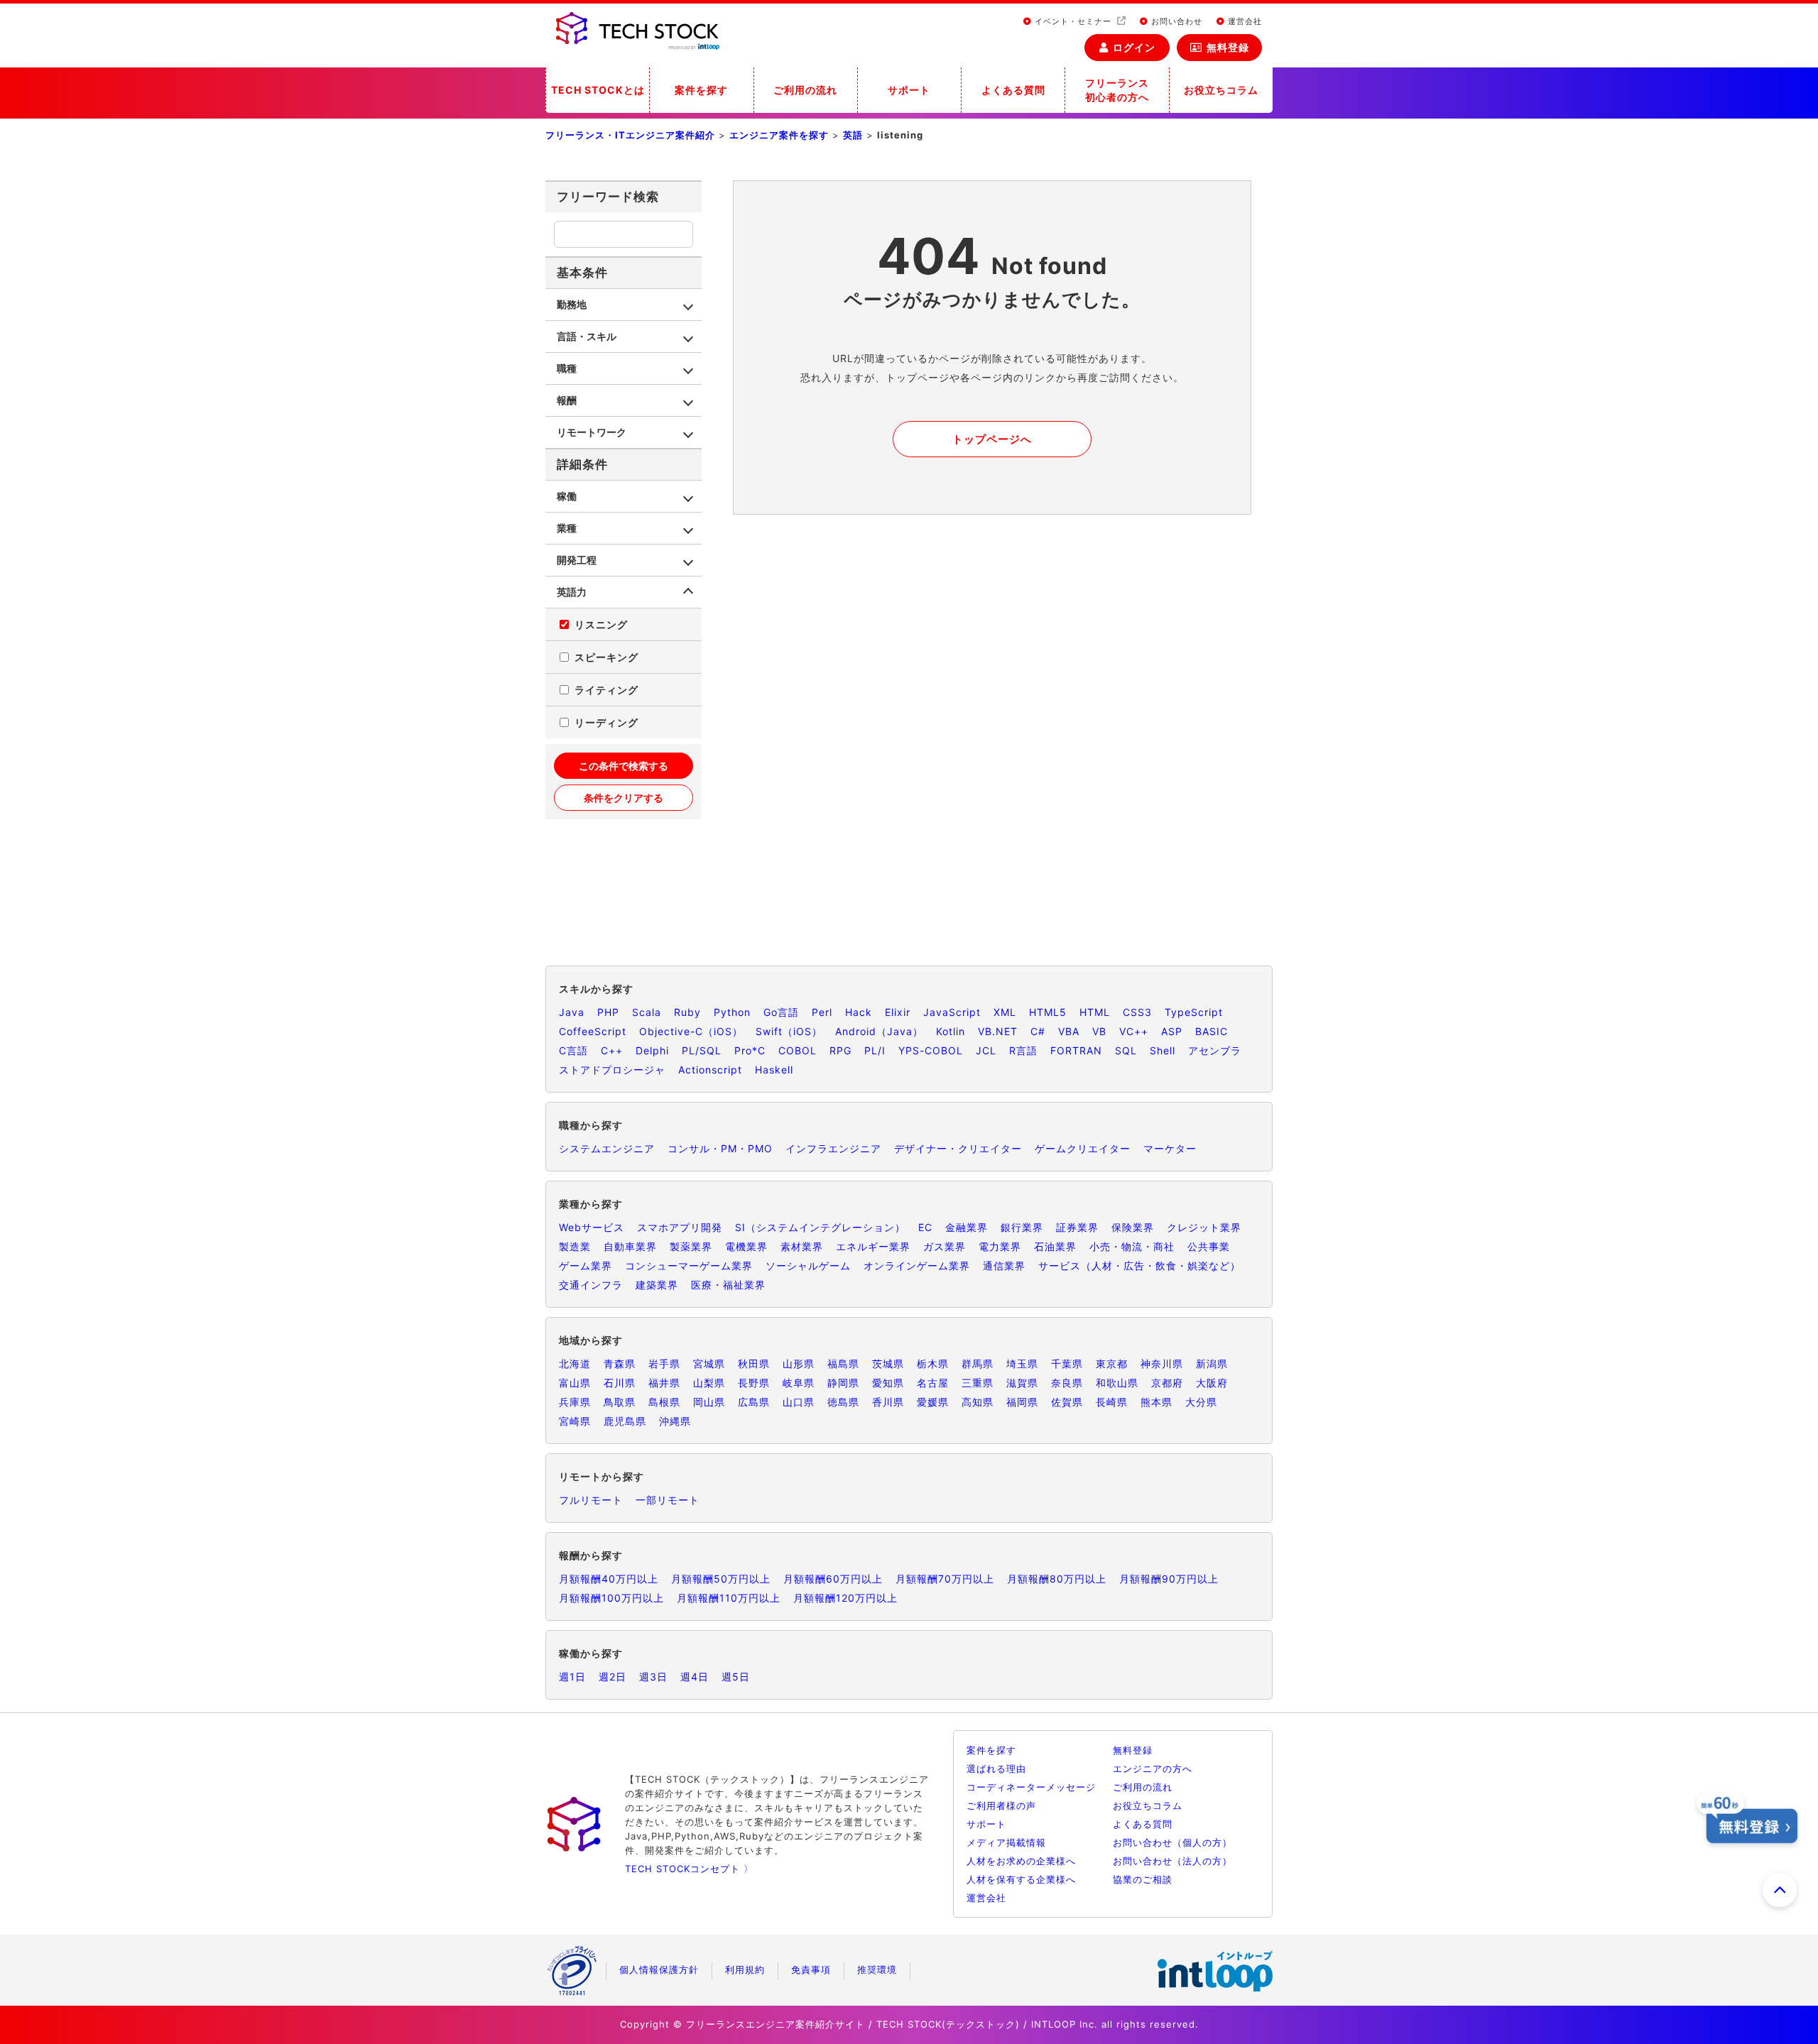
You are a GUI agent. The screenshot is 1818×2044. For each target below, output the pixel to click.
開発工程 (577, 560)
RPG (840, 1050)
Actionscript (710, 1070)
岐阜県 (799, 1383)
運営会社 (1243, 21)
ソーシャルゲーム (808, 1266)
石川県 (620, 1383)
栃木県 (933, 1363)
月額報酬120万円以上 (845, 1598)
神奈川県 (1162, 1363)
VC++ (1134, 1031)
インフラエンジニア (833, 1148)
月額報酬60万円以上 (833, 1579)
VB (1099, 1031)
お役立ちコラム (1221, 90)
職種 (567, 368)
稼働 (567, 496)
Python (732, 1012)
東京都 (1112, 1363)
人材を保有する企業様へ (1021, 1879)
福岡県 (1022, 1402)
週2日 (613, 1677)
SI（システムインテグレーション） (820, 1227)
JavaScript (952, 1012)
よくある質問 (1013, 90)
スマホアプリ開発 (680, 1227)
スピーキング (606, 657)
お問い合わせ (1175, 21)
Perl (822, 1012)
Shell (1163, 1050)
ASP (1172, 1031)
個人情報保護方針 (659, 1969)
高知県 (978, 1402)
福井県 (664, 1383)
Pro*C (750, 1050)
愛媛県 (933, 1402)
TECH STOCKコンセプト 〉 (689, 1869)
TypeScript (1194, 1012)
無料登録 (1228, 47)
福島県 (843, 1363)
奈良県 (1067, 1383)
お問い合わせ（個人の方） (1172, 1842)
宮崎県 (575, 1421)
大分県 (1201, 1402)
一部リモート (668, 1500)
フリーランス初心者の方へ (1117, 90)
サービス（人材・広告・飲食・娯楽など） (1139, 1266)
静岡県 (843, 1383)
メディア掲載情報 (1006, 1842)
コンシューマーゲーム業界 (689, 1266)
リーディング (606, 722)
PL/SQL (702, 1050)
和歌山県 (1117, 1383)
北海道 (575, 1363)
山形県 (799, 1363)
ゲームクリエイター (1083, 1148)
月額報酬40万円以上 (609, 1579)
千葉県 (1067, 1363)
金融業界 (967, 1227)
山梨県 (709, 1383)
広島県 (754, 1402)
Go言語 (781, 1012)
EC (925, 1227)
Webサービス (592, 1227)
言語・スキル (587, 336)
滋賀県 (1022, 1383)
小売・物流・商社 (1132, 1246)
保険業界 (1133, 1227)
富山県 (575, 1383)
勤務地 (572, 304)
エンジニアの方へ (1153, 1769)
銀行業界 (1022, 1227)
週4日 (695, 1677)
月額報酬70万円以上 (945, 1579)
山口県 (799, 1402)
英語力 (572, 592)
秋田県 (754, 1363)
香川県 (888, 1402)
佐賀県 (1067, 1402)
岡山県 (709, 1402)
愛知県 (888, 1383)
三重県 (978, 1383)
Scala (647, 1012)
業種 (567, 528)
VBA (1069, 1031)
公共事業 (1209, 1246)
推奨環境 (877, 1969)
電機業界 (746, 1246)
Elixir (898, 1012)
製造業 (575, 1246)
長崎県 (1112, 1402)
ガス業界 (945, 1246)
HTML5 (1048, 1012)
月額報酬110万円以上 (729, 1598)
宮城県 (709, 1363)
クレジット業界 (1204, 1227)
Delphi (652, 1050)
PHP (608, 1012)
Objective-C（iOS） (691, 1031)
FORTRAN (1076, 1050)
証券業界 (1077, 1227)
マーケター (1170, 1148)
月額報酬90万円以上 (1169, 1579)
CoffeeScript (593, 1031)
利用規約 (745, 1969)
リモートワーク (592, 432)
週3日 (653, 1677)
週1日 (572, 1677)
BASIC (1212, 1031)
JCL (986, 1050)
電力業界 (1000, 1246)
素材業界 (802, 1246)
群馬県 (978, 1363)
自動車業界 (630, 1246)
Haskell (774, 1070)
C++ (612, 1050)
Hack (859, 1012)
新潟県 (1212, 1363)
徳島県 (843, 1402)
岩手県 (664, 1363)
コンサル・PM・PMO (720, 1148)
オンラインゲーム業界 (917, 1266)
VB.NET (998, 1031)
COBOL (798, 1050)
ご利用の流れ (805, 90)
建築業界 (657, 1285)
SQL (1126, 1050)
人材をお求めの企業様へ (1021, 1861)
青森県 (620, 1363)
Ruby (687, 1012)
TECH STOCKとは (598, 90)
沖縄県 (675, 1421)
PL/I (875, 1050)
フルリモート (591, 1500)
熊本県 (1156, 1402)
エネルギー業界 (873, 1246)
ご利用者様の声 (1001, 1805)
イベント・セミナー (1073, 21)
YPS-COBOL (931, 1050)
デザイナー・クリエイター (958, 1148)
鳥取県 (620, 1402)
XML (1005, 1012)
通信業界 (1004, 1266)
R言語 (1023, 1050)
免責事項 (811, 1969)
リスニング (601, 624)
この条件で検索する (624, 766)
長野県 (754, 1383)
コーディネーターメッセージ (1031, 1787)
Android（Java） (879, 1031)
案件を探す (701, 90)
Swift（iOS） (789, 1031)
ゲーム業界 (586, 1266)
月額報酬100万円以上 (611, 1598)
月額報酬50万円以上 (721, 1579)
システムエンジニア (607, 1148)
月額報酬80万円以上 (1057, 1579)
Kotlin (951, 1031)
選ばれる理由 (996, 1769)
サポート (909, 90)
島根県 (664, 1402)
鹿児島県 (625, 1421)
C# (1038, 1031)
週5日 (736, 1677)
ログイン (1134, 47)
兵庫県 (575, 1402)
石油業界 (1055, 1246)
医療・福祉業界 (728, 1285)
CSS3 (1137, 1012)
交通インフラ (591, 1285)
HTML (1095, 1012)
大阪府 (1212, 1383)
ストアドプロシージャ (612, 1070)
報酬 (567, 400)
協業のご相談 (1143, 1879)
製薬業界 (691, 1246)
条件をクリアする (624, 798)
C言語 (573, 1050)
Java (572, 1012)
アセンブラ (1215, 1050)
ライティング (606, 690)
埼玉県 (1022, 1363)
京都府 (1167, 1383)
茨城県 (888, 1363)
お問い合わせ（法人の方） (1172, 1861)
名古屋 (933, 1383)
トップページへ (992, 439)
